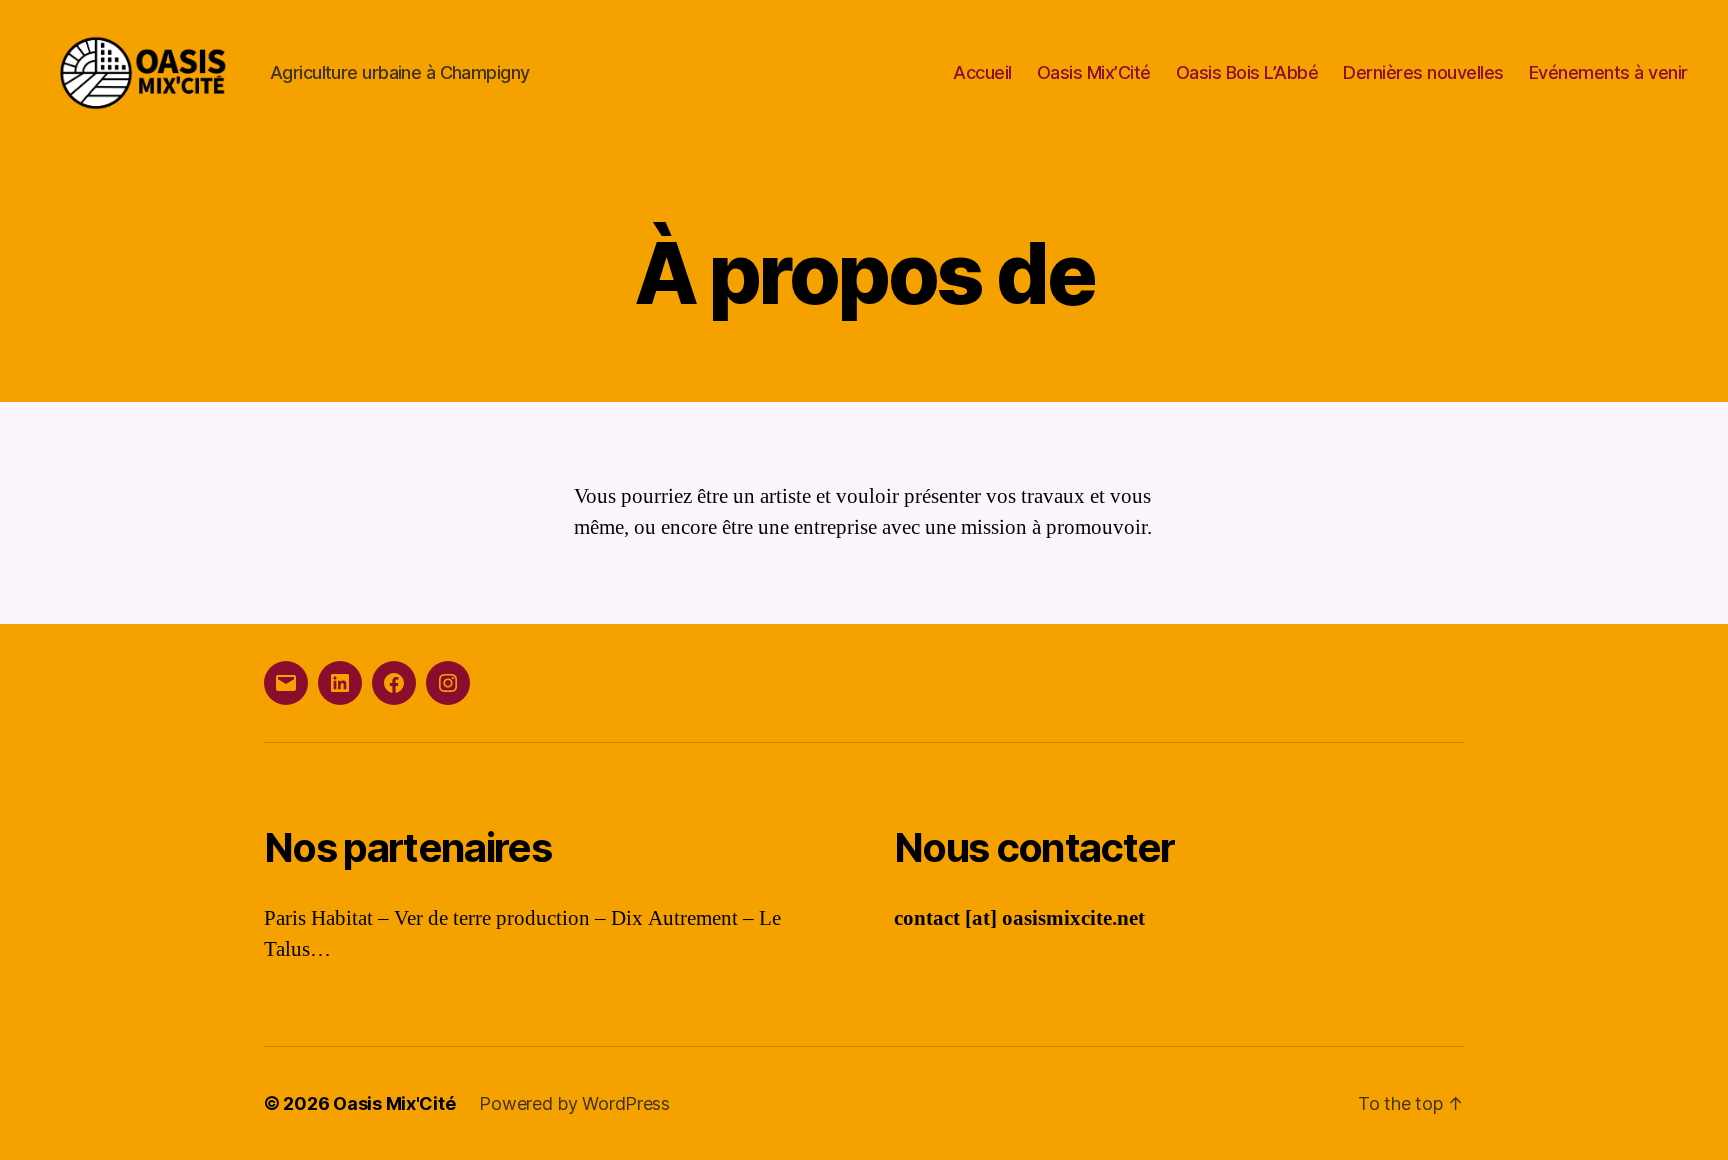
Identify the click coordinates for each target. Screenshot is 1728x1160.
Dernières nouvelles (1423, 72)
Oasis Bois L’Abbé (1247, 72)
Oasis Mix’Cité (1094, 72)
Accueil (982, 72)
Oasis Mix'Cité (394, 1103)
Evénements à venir (1608, 72)
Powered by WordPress (574, 1103)
